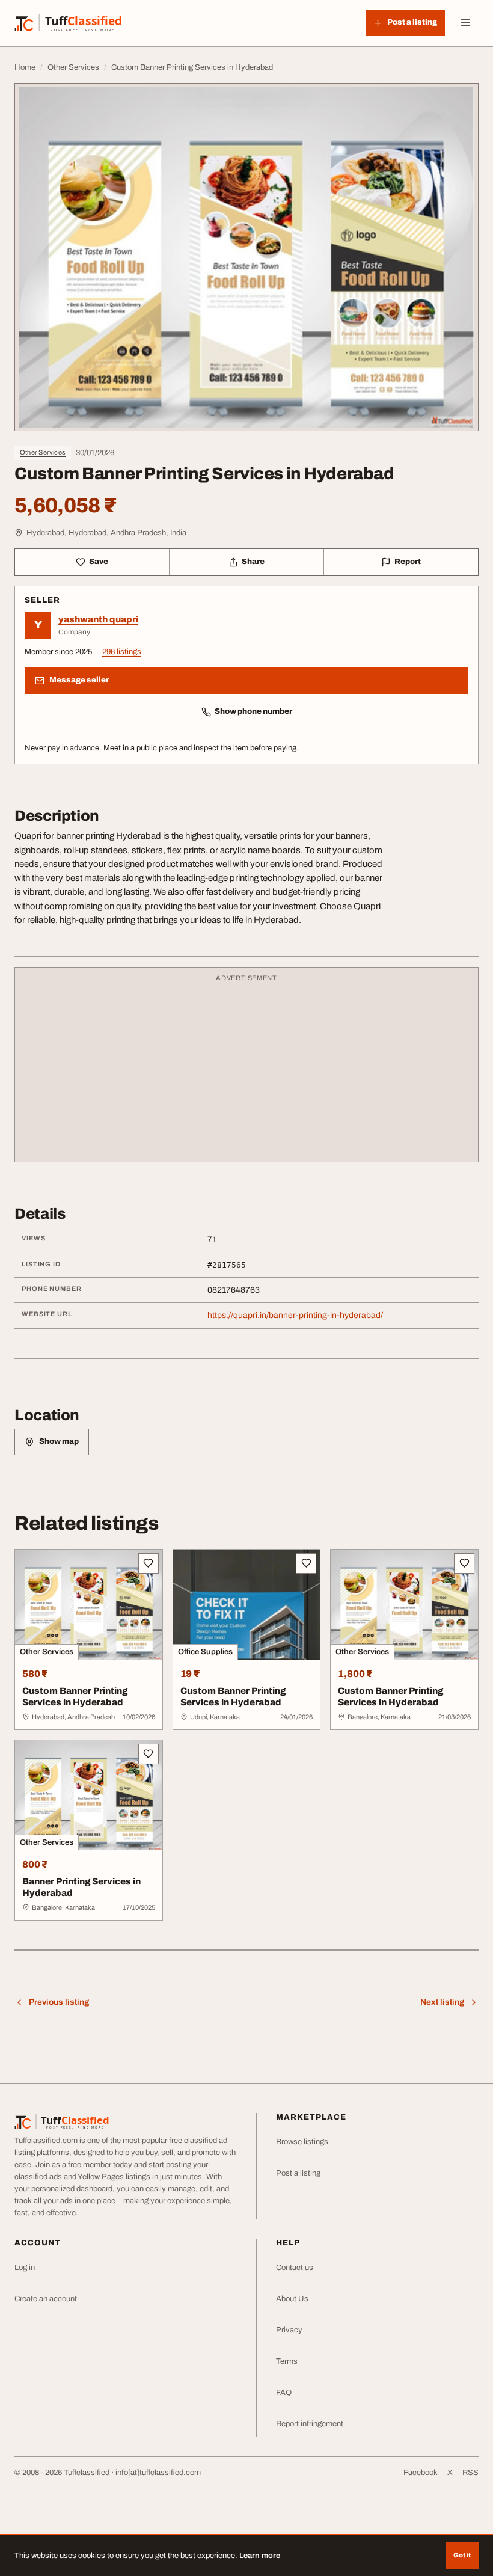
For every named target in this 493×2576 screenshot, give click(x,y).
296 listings (122, 652)
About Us (292, 2299)
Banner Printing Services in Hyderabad (81, 1887)
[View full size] (246, 257)
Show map (59, 1441)
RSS (470, 2473)
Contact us (295, 2268)
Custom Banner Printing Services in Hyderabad (75, 1697)
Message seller (79, 680)
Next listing (442, 2002)
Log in (25, 2268)
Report (408, 562)
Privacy (289, 2330)
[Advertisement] (246, 1070)
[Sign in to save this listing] (149, 1563)
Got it (462, 2555)
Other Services (43, 452)
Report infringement (310, 2424)
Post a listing (298, 2173)
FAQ (284, 2393)
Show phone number (253, 711)
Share (253, 562)
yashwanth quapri (98, 619)
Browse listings (302, 2142)
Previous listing (59, 2002)
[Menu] (465, 23)
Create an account (46, 2299)
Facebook (421, 2473)
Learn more (260, 2556)
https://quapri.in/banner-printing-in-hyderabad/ (295, 1315)
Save (99, 562)
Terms (287, 2361)
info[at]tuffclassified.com (158, 2473)
